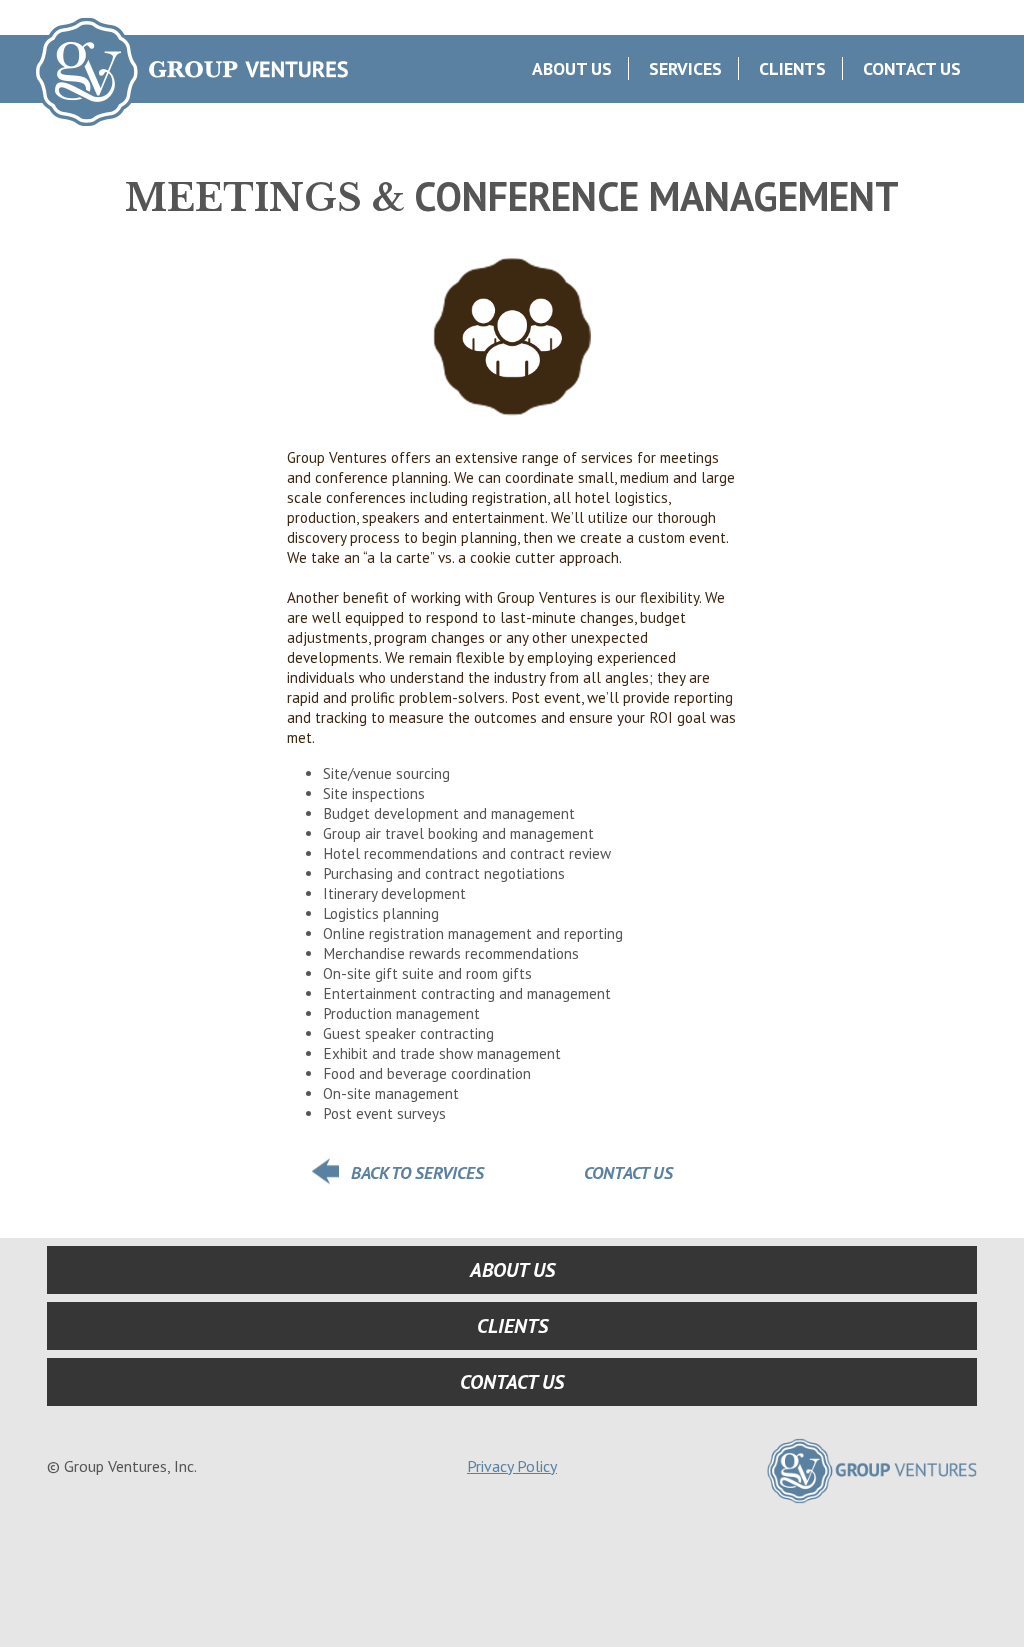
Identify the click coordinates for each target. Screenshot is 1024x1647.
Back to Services (417, 1172)
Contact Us (912, 68)
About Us (572, 68)
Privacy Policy (512, 1466)
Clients (792, 68)
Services (685, 68)
